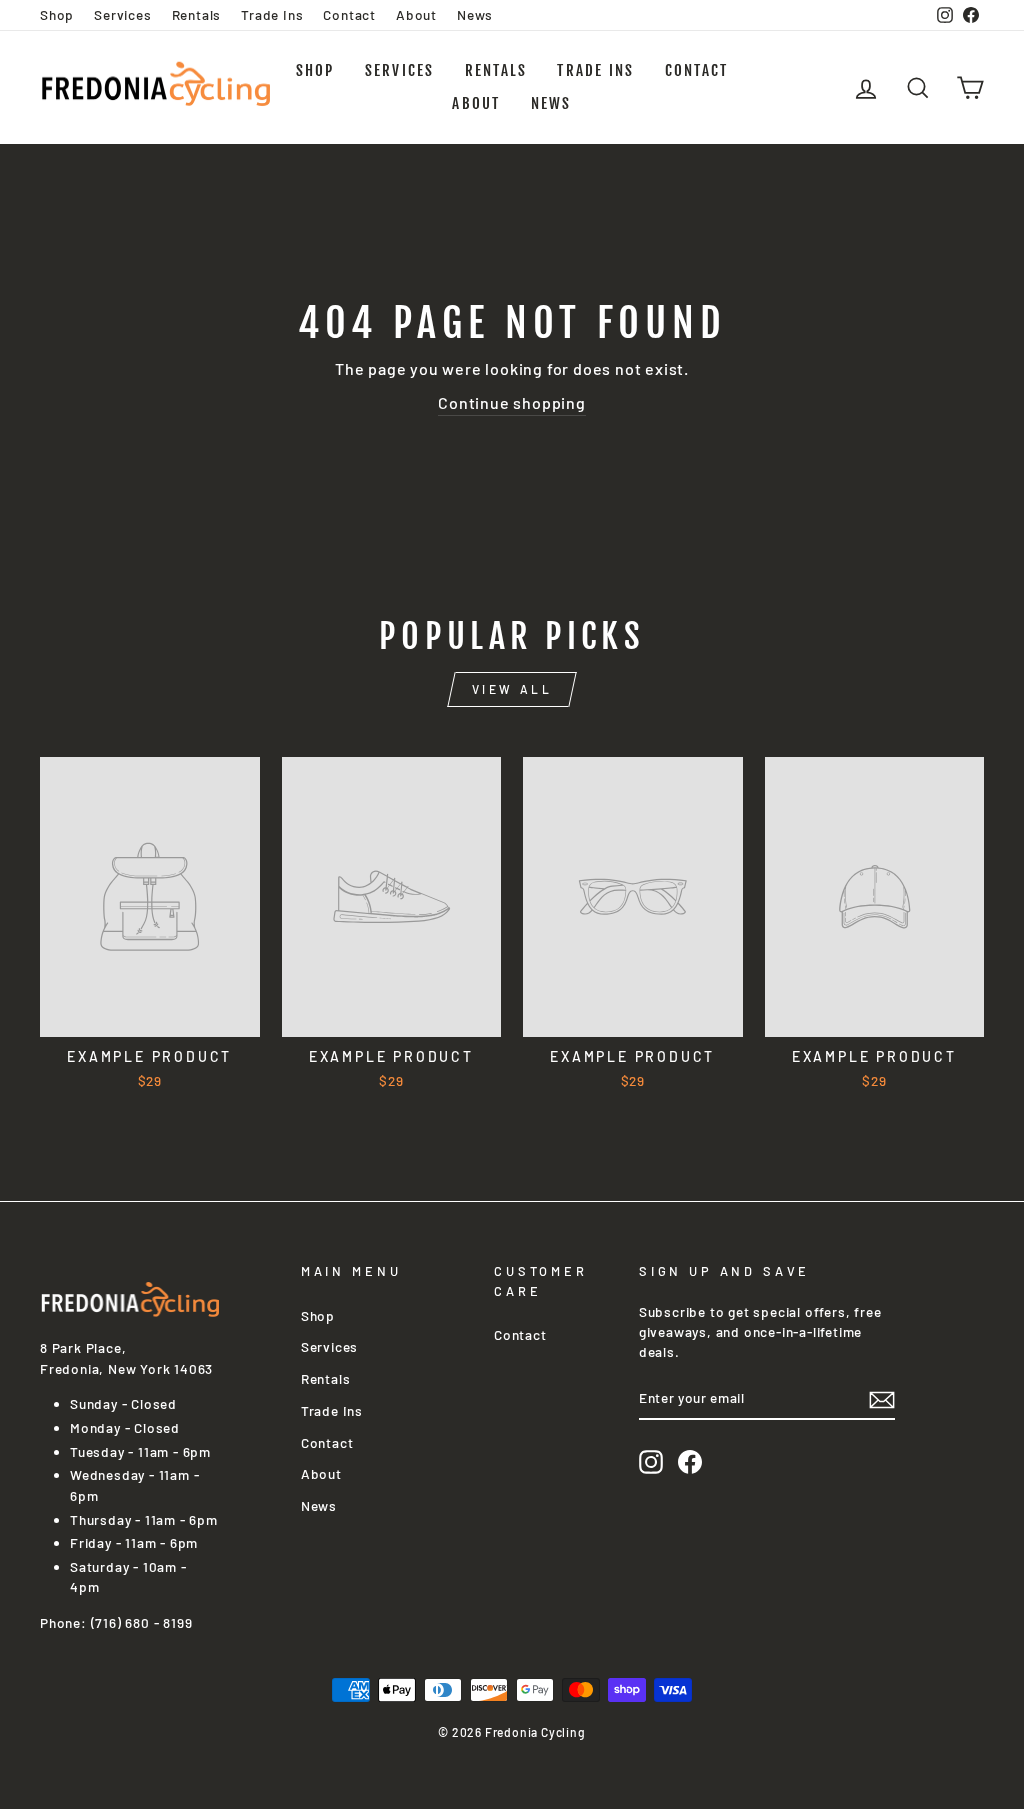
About (416, 14)
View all (512, 689)
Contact (349, 14)
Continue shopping (512, 402)
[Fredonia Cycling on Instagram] (651, 1462)
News (475, 14)
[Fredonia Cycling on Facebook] (690, 1462)
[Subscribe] (882, 1399)
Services (122, 14)
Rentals (197, 14)
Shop (57, 14)
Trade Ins (272, 14)
